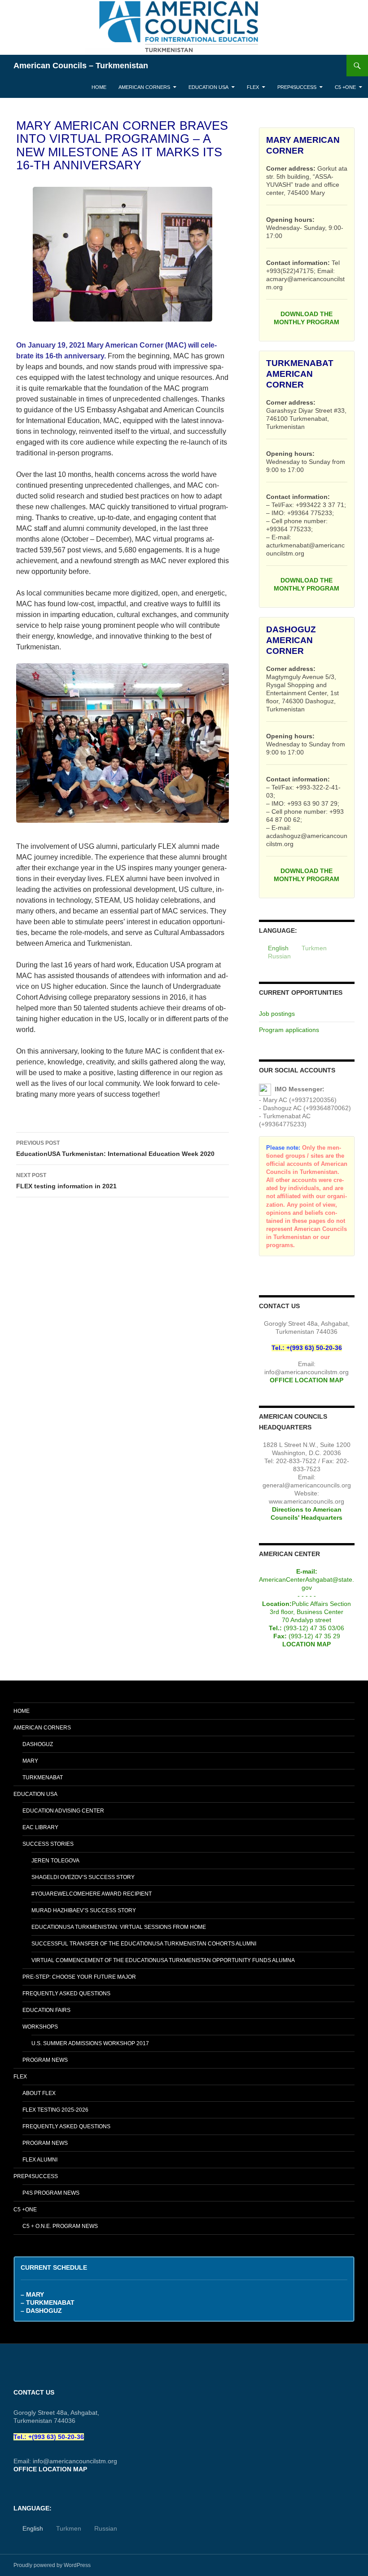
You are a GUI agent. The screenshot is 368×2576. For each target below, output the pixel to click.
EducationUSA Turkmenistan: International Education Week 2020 (115, 1149)
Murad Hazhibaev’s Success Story (84, 1910)
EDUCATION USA (208, 87)
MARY (30, 1761)
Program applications (289, 1030)
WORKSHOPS (40, 2027)
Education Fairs (46, 2010)
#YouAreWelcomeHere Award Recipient (92, 1894)
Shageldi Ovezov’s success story (83, 1877)
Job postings (277, 1014)
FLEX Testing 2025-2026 (55, 2110)
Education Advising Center (63, 1811)
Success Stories (48, 1844)
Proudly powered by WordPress (52, 2565)
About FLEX (39, 2093)
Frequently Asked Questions (66, 1994)
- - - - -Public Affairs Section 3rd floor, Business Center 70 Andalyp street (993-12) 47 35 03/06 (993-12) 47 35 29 (307, 1604)
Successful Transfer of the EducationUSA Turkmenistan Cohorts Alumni (144, 1944)
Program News (45, 2060)
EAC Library (40, 1827)
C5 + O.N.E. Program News (60, 2226)
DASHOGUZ (38, 1744)
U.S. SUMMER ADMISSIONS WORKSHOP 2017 (90, 2043)
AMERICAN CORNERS (144, 87)
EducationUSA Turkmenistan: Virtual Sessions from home (119, 1927)
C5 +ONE (345, 87)
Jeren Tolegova (55, 1861)
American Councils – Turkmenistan (81, 66)
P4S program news (51, 2193)
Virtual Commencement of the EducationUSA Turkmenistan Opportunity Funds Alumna (163, 1960)
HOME (99, 87)
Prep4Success (297, 87)
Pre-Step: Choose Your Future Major (79, 1977)
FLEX (253, 87)
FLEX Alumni (40, 2160)
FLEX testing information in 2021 (66, 1181)
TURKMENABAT (43, 1778)
